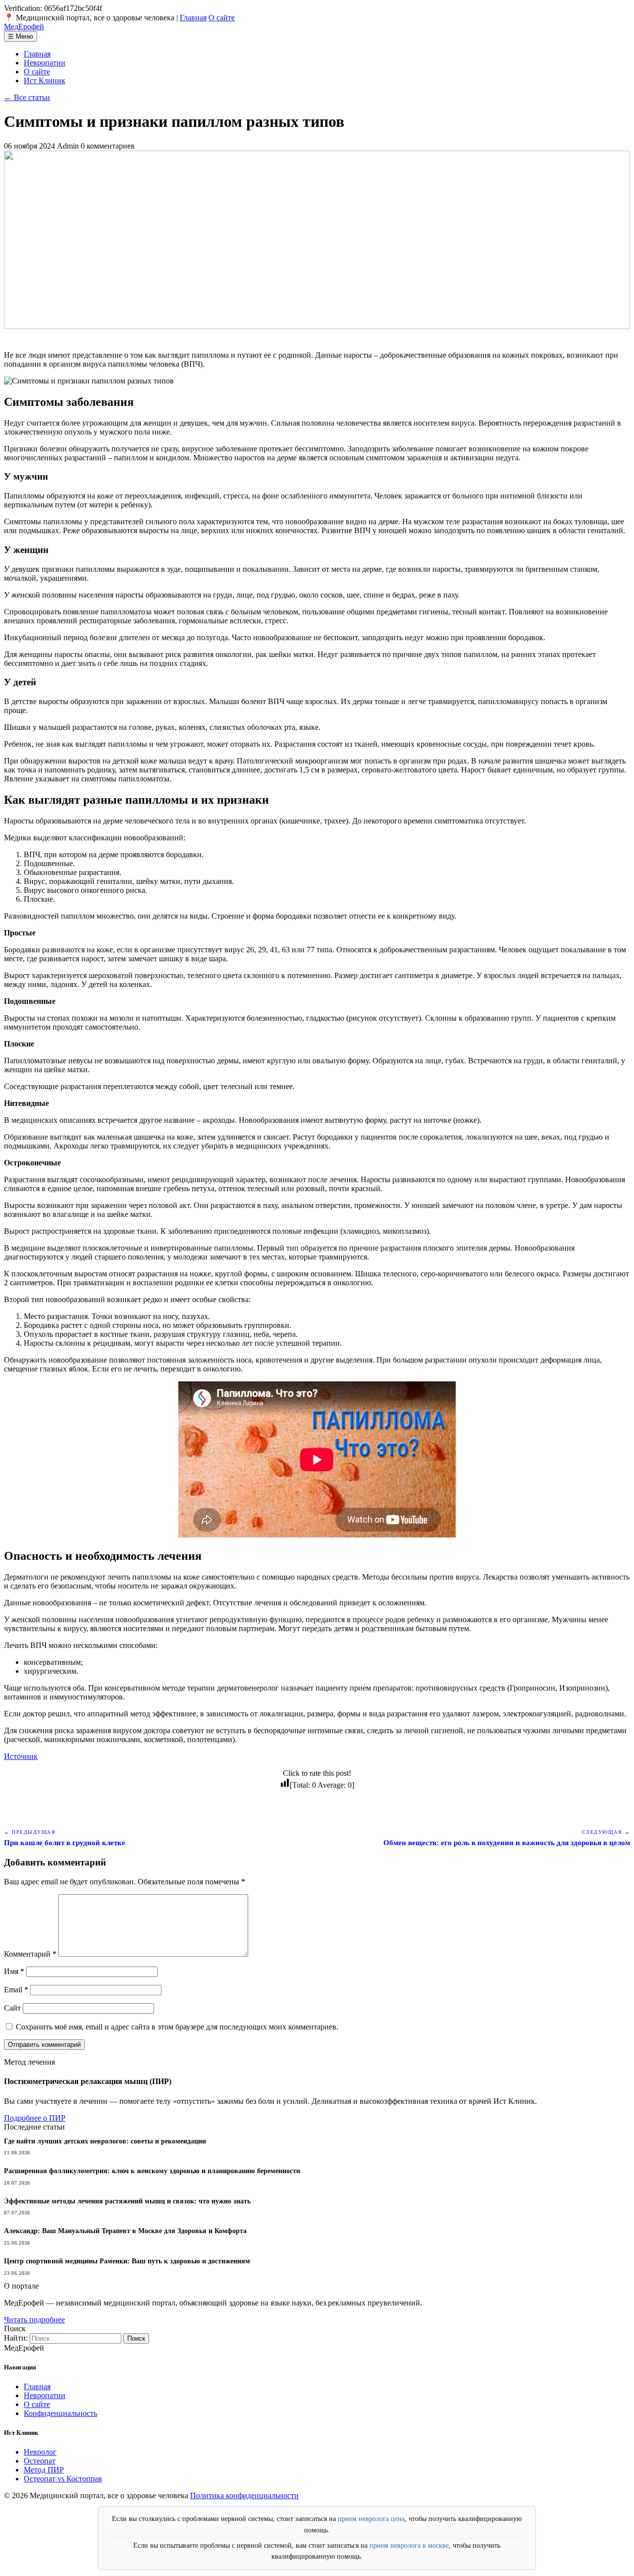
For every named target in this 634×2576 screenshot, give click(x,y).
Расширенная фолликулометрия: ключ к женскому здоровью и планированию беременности (152, 2171)
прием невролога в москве (409, 2546)
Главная (193, 18)
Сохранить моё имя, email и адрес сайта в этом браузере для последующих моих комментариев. (177, 2027)
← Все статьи (27, 97)
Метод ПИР (44, 2470)
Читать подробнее (34, 2320)
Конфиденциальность (60, 2413)
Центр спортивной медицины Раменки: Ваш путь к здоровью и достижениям (127, 2261)
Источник (21, 1756)
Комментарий (30, 1954)
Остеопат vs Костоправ (63, 2479)
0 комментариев (108, 146)
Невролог (40, 2452)
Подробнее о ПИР (35, 2118)
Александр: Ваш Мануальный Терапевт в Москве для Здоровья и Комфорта (125, 2231)
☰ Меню (21, 36)
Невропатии (45, 63)
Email (16, 1990)
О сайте (222, 18)
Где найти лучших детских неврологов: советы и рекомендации (105, 2141)
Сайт (12, 2008)
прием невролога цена (371, 2519)
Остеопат (40, 2461)
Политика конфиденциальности (244, 2495)
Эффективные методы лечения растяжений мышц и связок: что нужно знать (127, 2201)
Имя (14, 1971)
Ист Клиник (45, 81)
